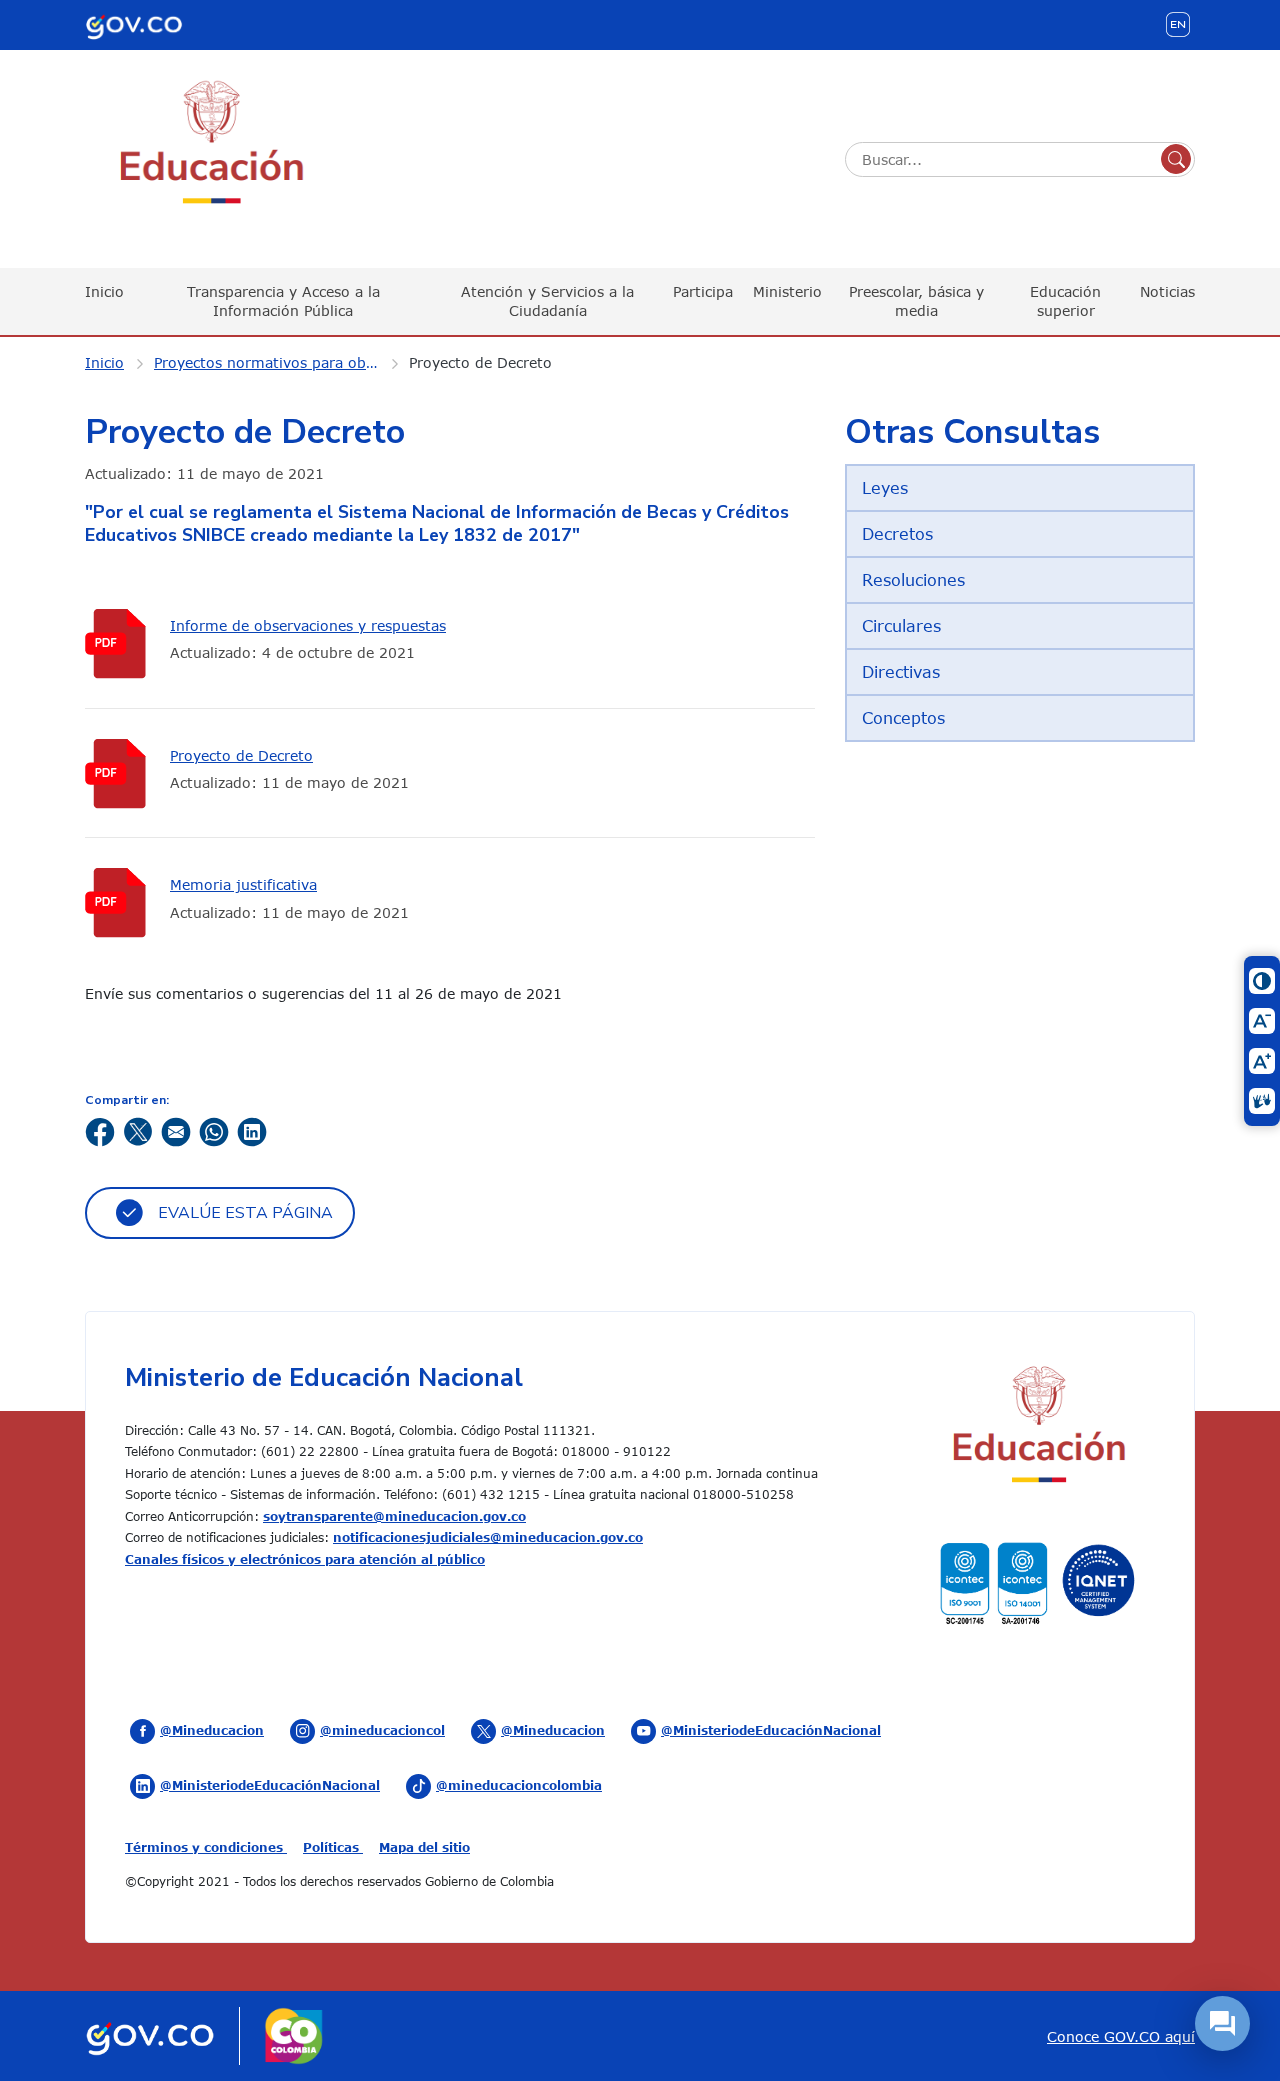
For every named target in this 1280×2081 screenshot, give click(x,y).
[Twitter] (138, 1130)
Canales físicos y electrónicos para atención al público (305, 1559)
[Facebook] (100, 1130)
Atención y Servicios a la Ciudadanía (547, 300)
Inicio (104, 291)
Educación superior (1065, 300)
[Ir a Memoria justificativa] (120, 902)
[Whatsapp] (214, 1130)
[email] (176, 1130)
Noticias (1167, 291)
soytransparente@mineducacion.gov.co (394, 1516)
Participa (703, 291)
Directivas (901, 672)
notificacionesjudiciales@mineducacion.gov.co (488, 1537)
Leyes (885, 488)
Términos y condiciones (206, 1847)
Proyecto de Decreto (480, 362)
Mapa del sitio (424, 1847)
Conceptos (903, 718)
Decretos (897, 534)
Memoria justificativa (243, 884)
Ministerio (787, 291)
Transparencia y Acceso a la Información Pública (283, 300)
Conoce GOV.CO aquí (1121, 2036)
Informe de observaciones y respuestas (308, 625)
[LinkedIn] (252, 1130)
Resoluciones (913, 580)
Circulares (901, 626)
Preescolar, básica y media (916, 300)
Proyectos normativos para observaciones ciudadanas (279, 362)
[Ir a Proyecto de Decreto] (120, 773)
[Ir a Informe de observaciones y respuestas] (120, 643)
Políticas (333, 1847)
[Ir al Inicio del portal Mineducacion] (1037, 1427)
